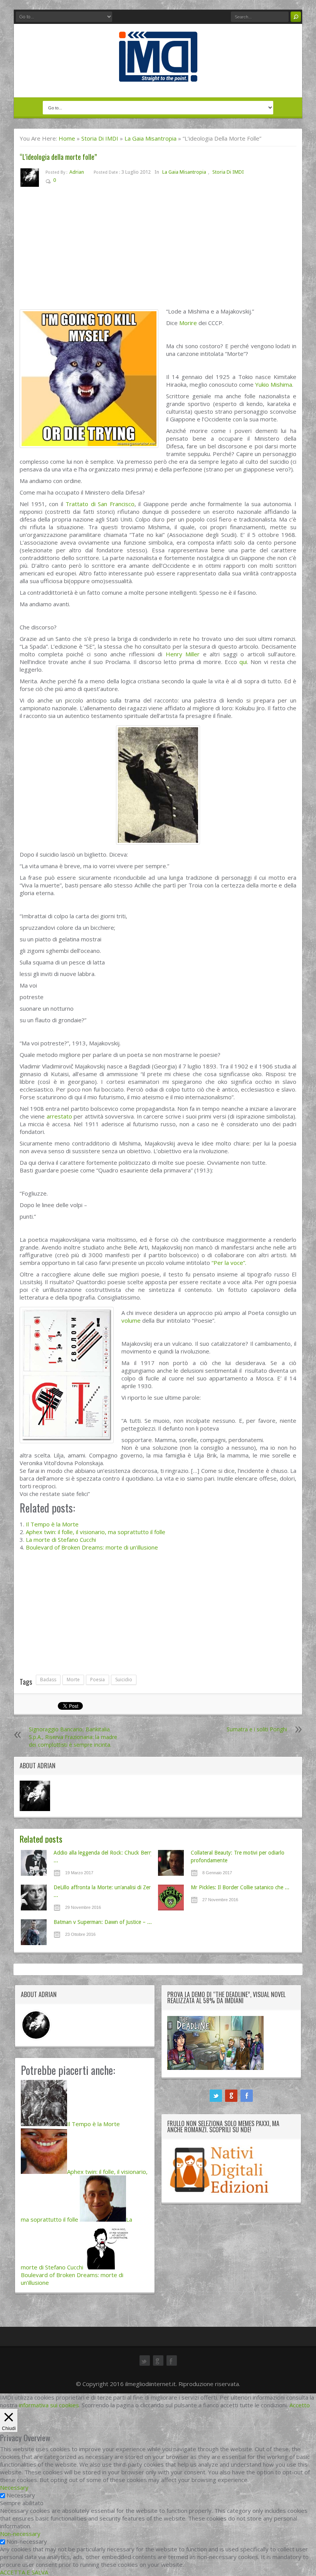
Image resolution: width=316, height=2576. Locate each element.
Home (67, 138)
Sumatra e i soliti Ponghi (257, 1729)
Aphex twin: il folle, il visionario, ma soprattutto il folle (96, 1532)
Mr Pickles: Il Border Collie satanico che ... (240, 1887)
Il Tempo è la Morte (52, 1524)
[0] (62, 182)
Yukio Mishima (274, 384)
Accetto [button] (300, 2405)
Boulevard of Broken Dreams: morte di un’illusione (92, 1547)
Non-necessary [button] (20, 2534)
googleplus (231, 2096)
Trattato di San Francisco (100, 504)
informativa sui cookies (49, 2405)
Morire (188, 323)
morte (73, 1680)
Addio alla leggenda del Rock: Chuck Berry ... (103, 1857)
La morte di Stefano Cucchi (61, 1540)
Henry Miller (183, 654)
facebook (247, 2096)
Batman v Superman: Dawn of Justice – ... (103, 1922)
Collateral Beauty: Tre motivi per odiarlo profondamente (238, 1857)
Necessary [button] (14, 2487)
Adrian (77, 172)
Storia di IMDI (100, 138)
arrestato (59, 1116)
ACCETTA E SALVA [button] (24, 2572)
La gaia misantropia (150, 138)
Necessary (21, 2495)
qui (243, 662)
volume (131, 1320)
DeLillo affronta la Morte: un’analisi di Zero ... (104, 1891)
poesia (97, 1680)
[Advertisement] (158, 250)
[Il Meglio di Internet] (158, 74)
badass (48, 1680)
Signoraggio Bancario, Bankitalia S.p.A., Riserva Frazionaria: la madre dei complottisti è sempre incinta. (73, 1737)
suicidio (124, 1680)
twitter (216, 2096)
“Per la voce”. (229, 1263)
